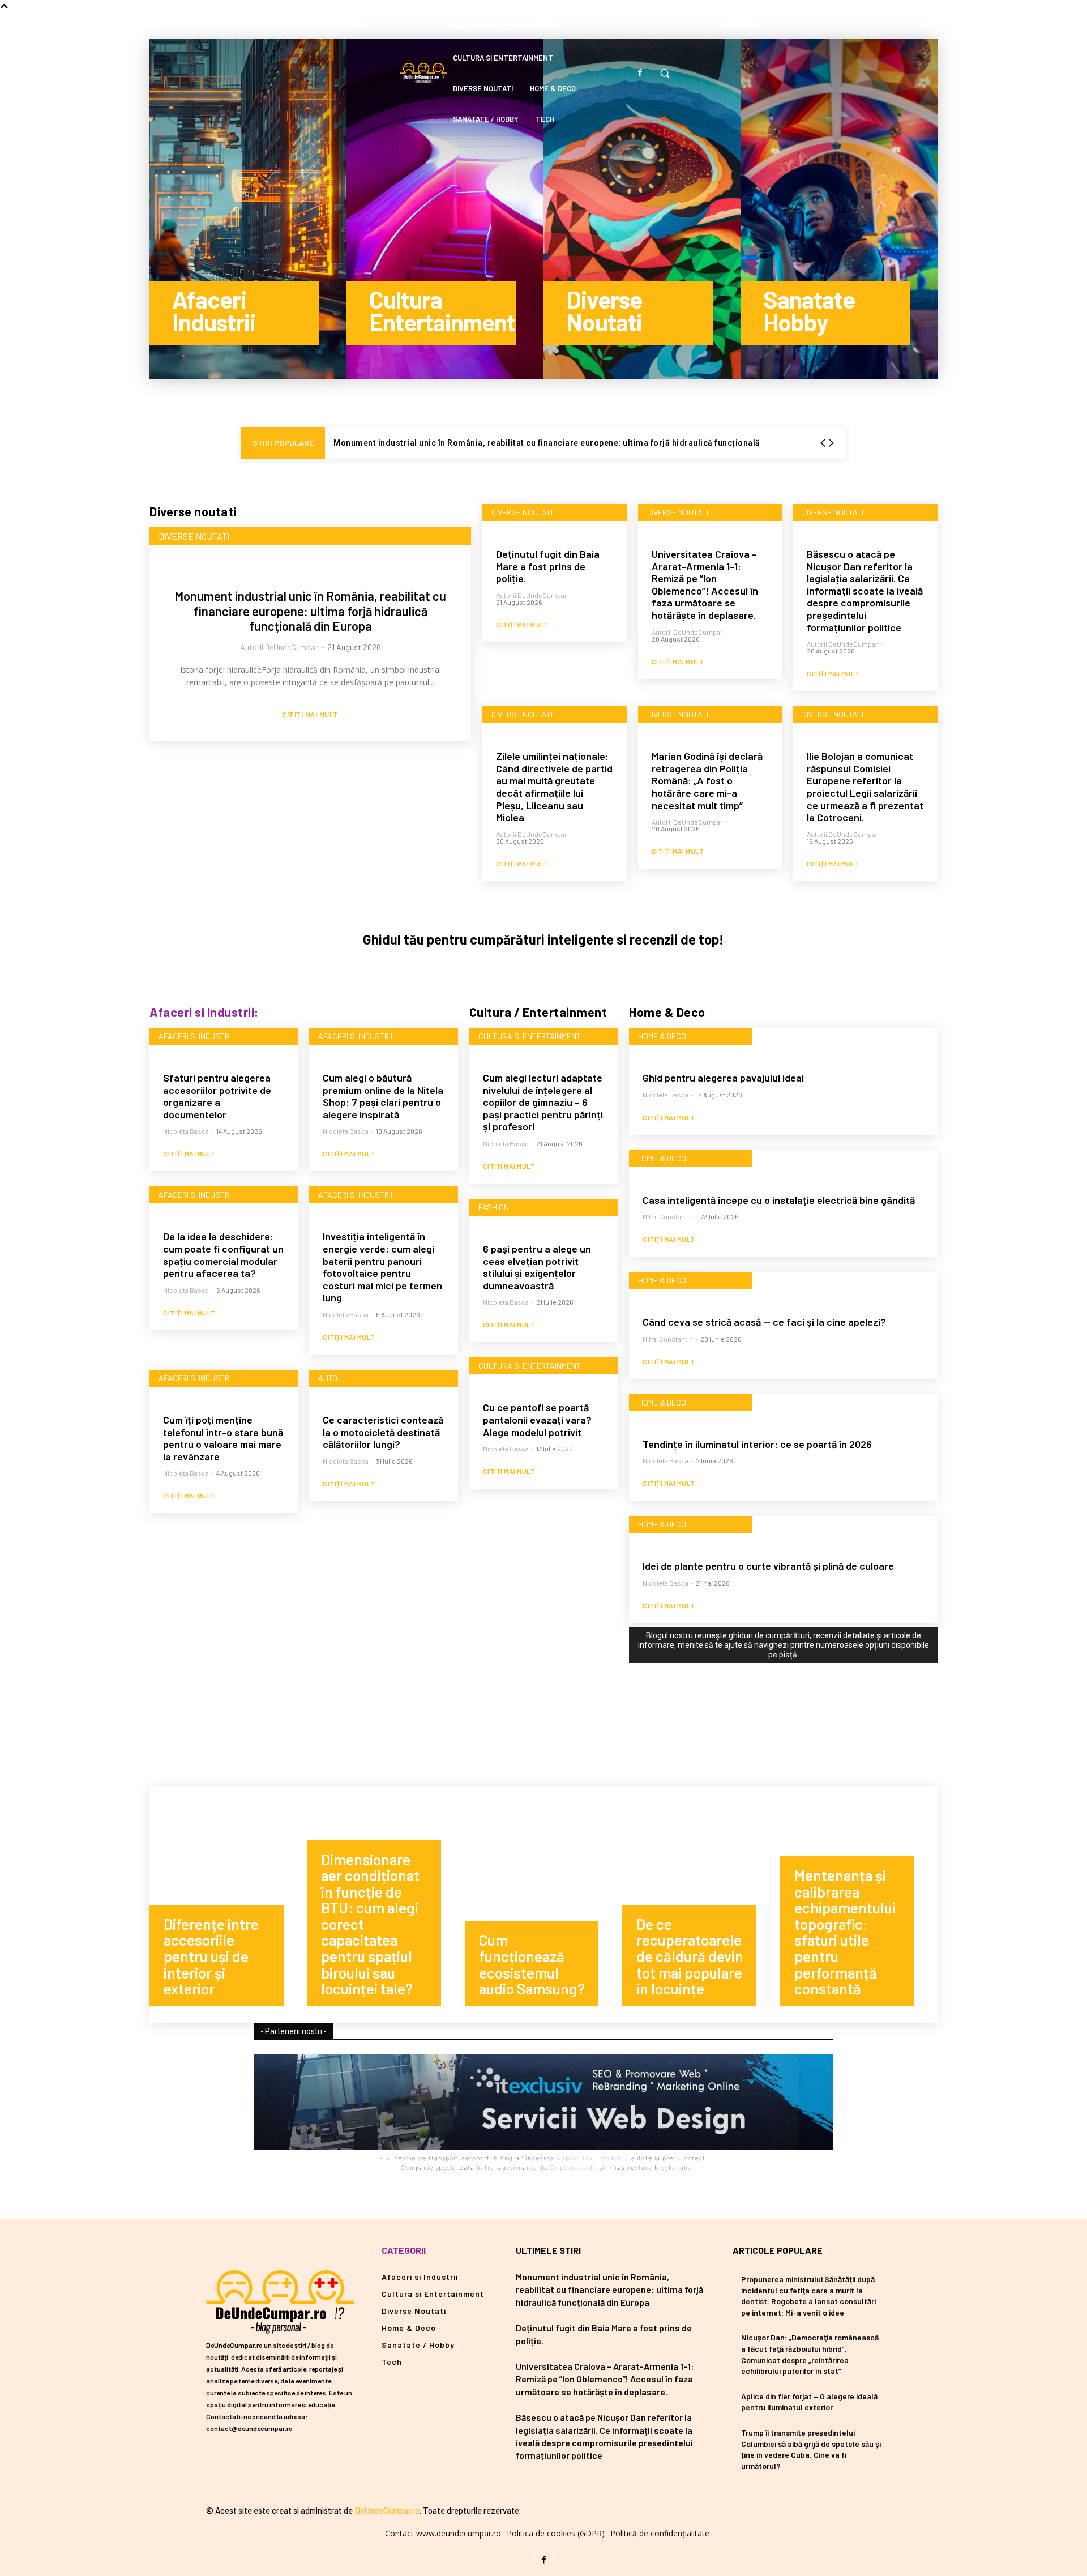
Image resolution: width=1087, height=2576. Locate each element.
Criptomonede (574, 2168)
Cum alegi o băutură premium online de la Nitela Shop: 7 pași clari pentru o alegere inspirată (383, 1096)
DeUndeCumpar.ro (387, 2510)
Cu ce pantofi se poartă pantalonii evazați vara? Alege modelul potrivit (537, 1419)
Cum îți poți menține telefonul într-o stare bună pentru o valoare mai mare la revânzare (223, 1438)
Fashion (494, 1207)
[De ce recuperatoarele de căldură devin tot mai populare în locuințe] (701, 1904)
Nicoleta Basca (186, 1131)
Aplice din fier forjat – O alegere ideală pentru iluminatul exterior (809, 2402)
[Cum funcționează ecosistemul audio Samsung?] (543, 1904)
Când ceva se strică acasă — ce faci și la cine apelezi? (764, 1322)
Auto (328, 1378)
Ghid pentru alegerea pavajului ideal (723, 1078)
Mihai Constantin (668, 1216)
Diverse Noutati (194, 536)
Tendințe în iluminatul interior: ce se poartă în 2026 (757, 1444)
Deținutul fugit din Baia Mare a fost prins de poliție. (548, 566)
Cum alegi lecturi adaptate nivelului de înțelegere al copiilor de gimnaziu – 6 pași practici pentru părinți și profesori (543, 1102)
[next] (831, 443)
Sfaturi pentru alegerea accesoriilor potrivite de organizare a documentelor (217, 1096)
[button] (665, 73)
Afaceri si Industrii (196, 1036)
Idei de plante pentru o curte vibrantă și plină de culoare (768, 1566)
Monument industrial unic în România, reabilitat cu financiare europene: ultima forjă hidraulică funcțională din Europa (310, 611)
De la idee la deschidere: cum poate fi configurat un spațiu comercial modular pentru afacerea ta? (223, 1255)
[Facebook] (640, 73)
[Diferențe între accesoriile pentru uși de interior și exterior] (228, 1904)
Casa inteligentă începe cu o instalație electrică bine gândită (779, 1200)
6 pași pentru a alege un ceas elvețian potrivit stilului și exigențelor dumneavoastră (537, 1267)
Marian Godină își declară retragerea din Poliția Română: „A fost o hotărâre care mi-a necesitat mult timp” (707, 780)
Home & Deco (662, 1036)
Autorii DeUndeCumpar (279, 647)
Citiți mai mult (310, 715)
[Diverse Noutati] (642, 209)
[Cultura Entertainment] (445, 209)
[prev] (823, 443)
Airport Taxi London (589, 2158)
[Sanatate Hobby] (839, 209)
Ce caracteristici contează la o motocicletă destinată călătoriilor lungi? (383, 1432)
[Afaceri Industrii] (248, 209)
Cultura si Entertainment (530, 1036)
